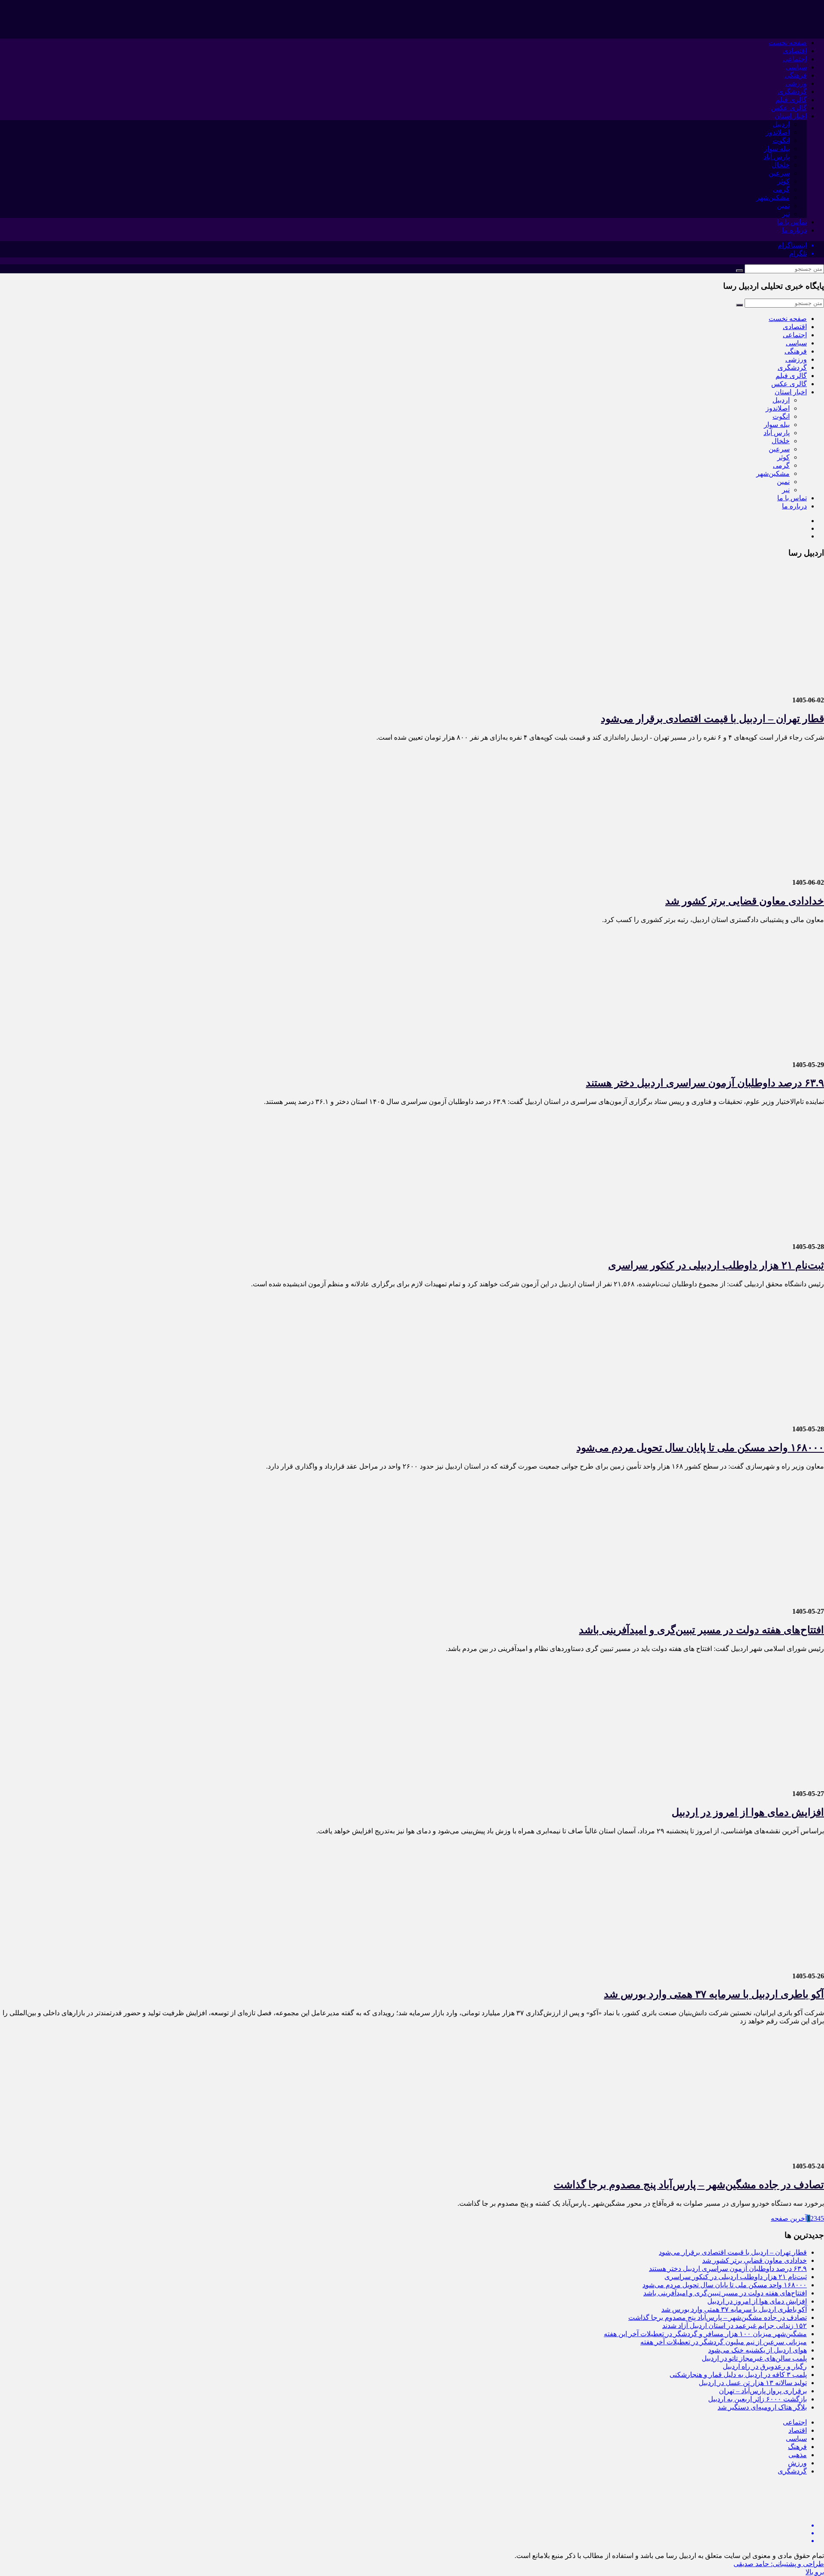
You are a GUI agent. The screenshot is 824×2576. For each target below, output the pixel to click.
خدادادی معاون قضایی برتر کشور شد (745, 901)
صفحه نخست (788, 43)
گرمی (781, 189)
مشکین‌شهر (773, 198)
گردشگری (792, 92)
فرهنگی (796, 75)
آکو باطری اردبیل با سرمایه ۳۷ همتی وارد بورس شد (714, 1994)
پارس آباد (777, 157)
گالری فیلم (791, 100)
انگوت (781, 141)
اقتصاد (798, 2430)
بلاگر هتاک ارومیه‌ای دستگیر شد (762, 2407)
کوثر (783, 181)
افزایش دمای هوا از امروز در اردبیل (748, 1812)
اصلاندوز (778, 132)
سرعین (779, 173)
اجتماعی (795, 59)
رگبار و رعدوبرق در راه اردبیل (765, 2366)
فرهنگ (797, 2447)
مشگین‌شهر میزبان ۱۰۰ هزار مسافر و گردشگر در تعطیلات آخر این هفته (705, 2334)
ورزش (797, 2463)
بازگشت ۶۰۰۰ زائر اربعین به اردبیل (757, 2399)
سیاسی (796, 67)
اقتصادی (795, 51)
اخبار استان (791, 116)
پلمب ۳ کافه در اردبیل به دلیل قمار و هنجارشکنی (738, 2375)
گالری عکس (789, 108)
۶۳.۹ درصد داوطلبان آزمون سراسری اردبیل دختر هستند (705, 1083)
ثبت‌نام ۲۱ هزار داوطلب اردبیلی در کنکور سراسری (716, 1265)
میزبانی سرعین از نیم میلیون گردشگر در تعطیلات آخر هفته (724, 2342)
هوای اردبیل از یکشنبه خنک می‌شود (757, 2350)
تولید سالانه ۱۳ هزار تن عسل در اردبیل (753, 2383)
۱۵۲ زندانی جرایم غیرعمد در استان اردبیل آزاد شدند (735, 2326)
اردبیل (781, 124)
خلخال (781, 165)
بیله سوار (777, 149)
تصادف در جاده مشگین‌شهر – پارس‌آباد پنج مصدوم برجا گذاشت (689, 2185)
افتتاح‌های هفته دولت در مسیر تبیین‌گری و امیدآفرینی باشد (701, 1630)
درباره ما (794, 230)
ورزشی (796, 83)
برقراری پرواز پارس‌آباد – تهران (763, 2391)
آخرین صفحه (789, 2218)
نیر (786, 214)
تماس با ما (792, 222)
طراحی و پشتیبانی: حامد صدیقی (779, 2564)
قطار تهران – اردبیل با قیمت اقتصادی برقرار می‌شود (712, 719)
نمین (783, 206)
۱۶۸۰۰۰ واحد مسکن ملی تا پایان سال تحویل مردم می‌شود (700, 1448)
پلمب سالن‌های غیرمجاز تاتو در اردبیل (754, 2358)
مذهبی (798, 2455)
